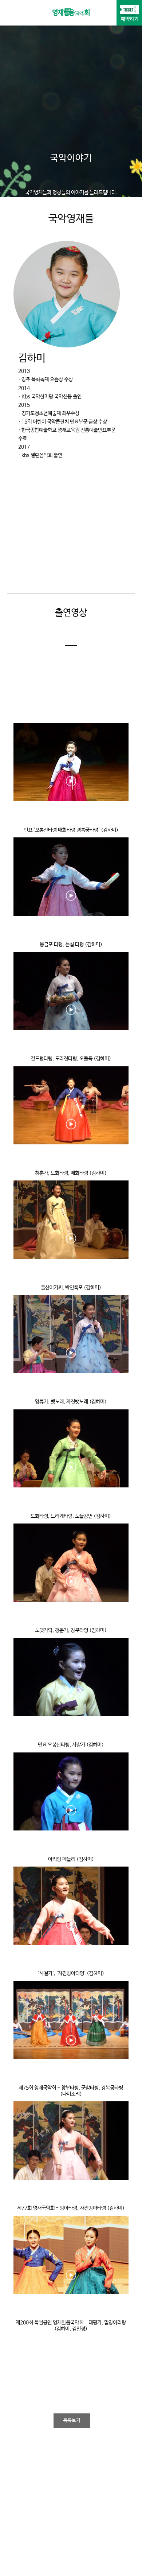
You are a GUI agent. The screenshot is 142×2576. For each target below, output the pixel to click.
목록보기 (72, 2421)
